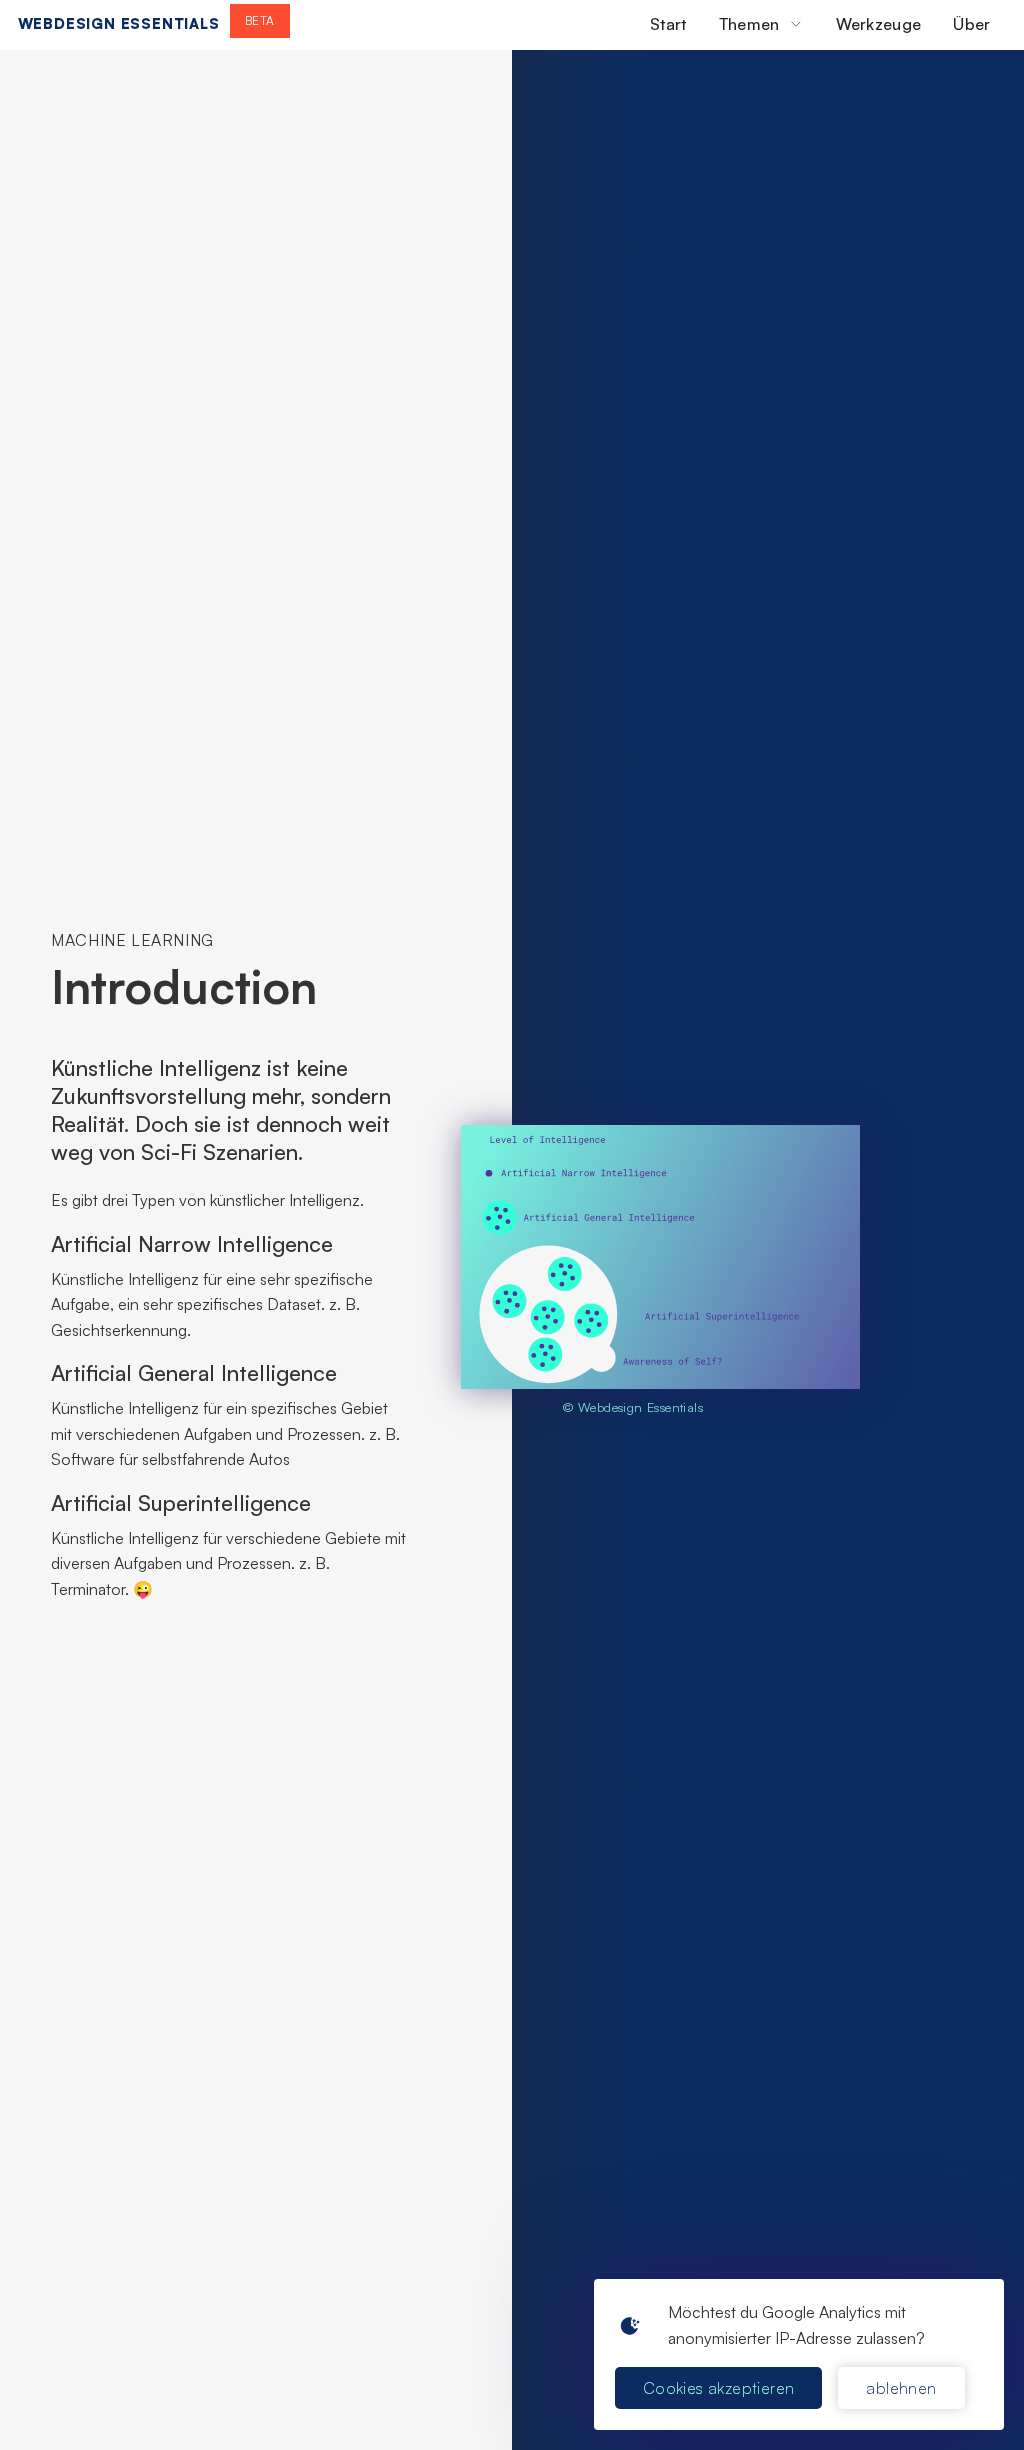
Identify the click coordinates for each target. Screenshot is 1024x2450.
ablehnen (901, 2388)
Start (668, 24)
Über (971, 24)
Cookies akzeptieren (719, 2388)
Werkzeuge (879, 24)
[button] (761, 24)
